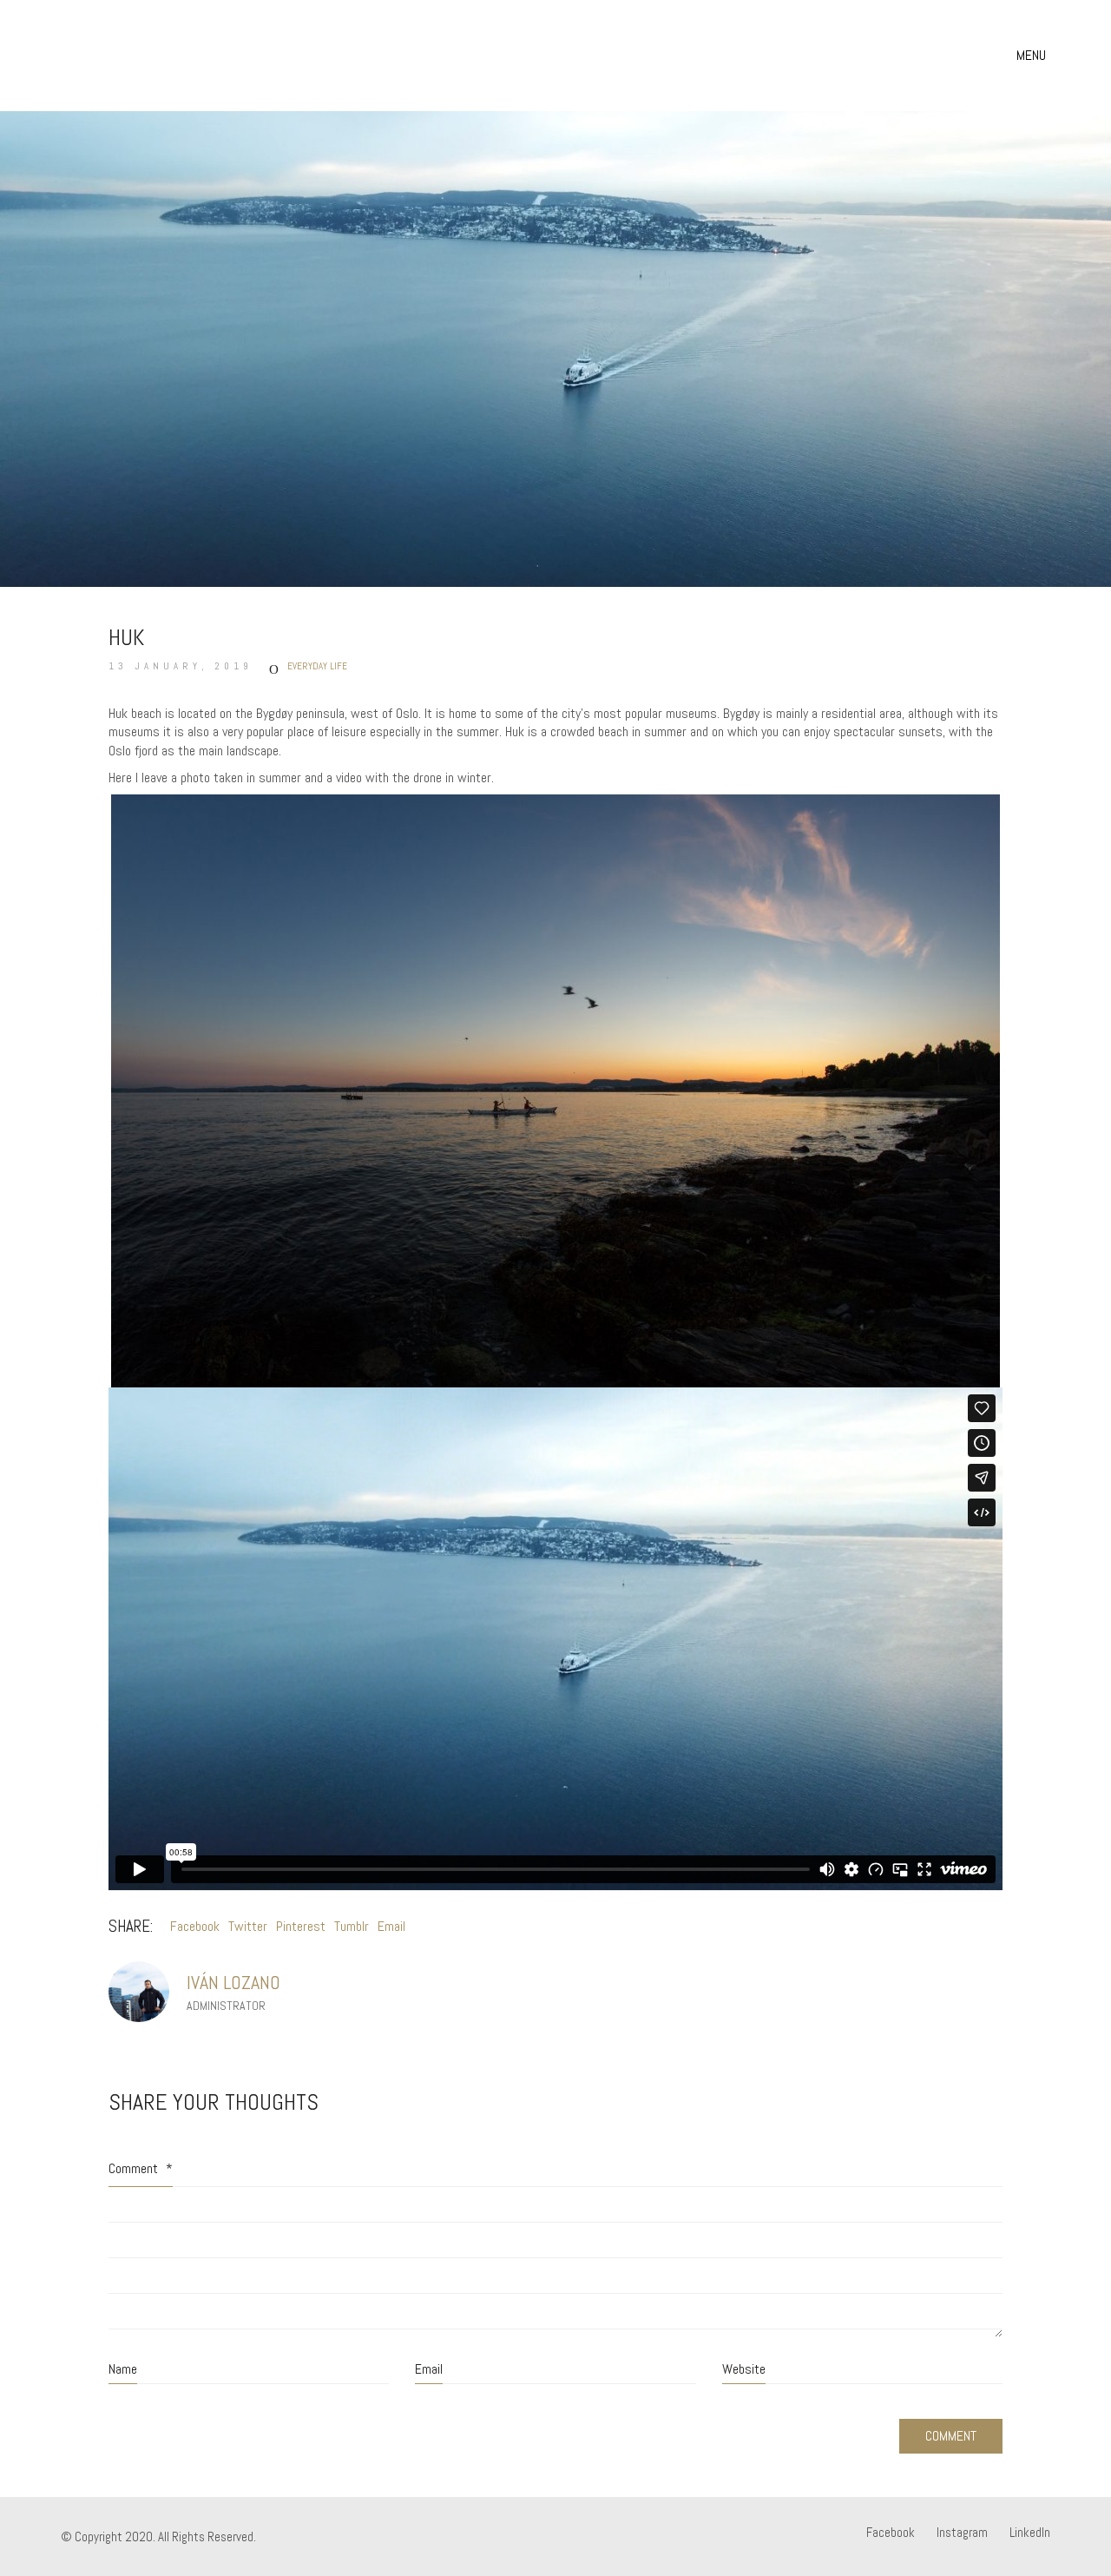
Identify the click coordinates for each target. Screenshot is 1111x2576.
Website (744, 2369)
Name (123, 2369)
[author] (139, 1992)
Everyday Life (317, 666)
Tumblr (352, 1926)
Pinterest (301, 1926)
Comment (141, 2168)
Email (391, 1926)
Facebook (195, 1926)
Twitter (248, 1926)
